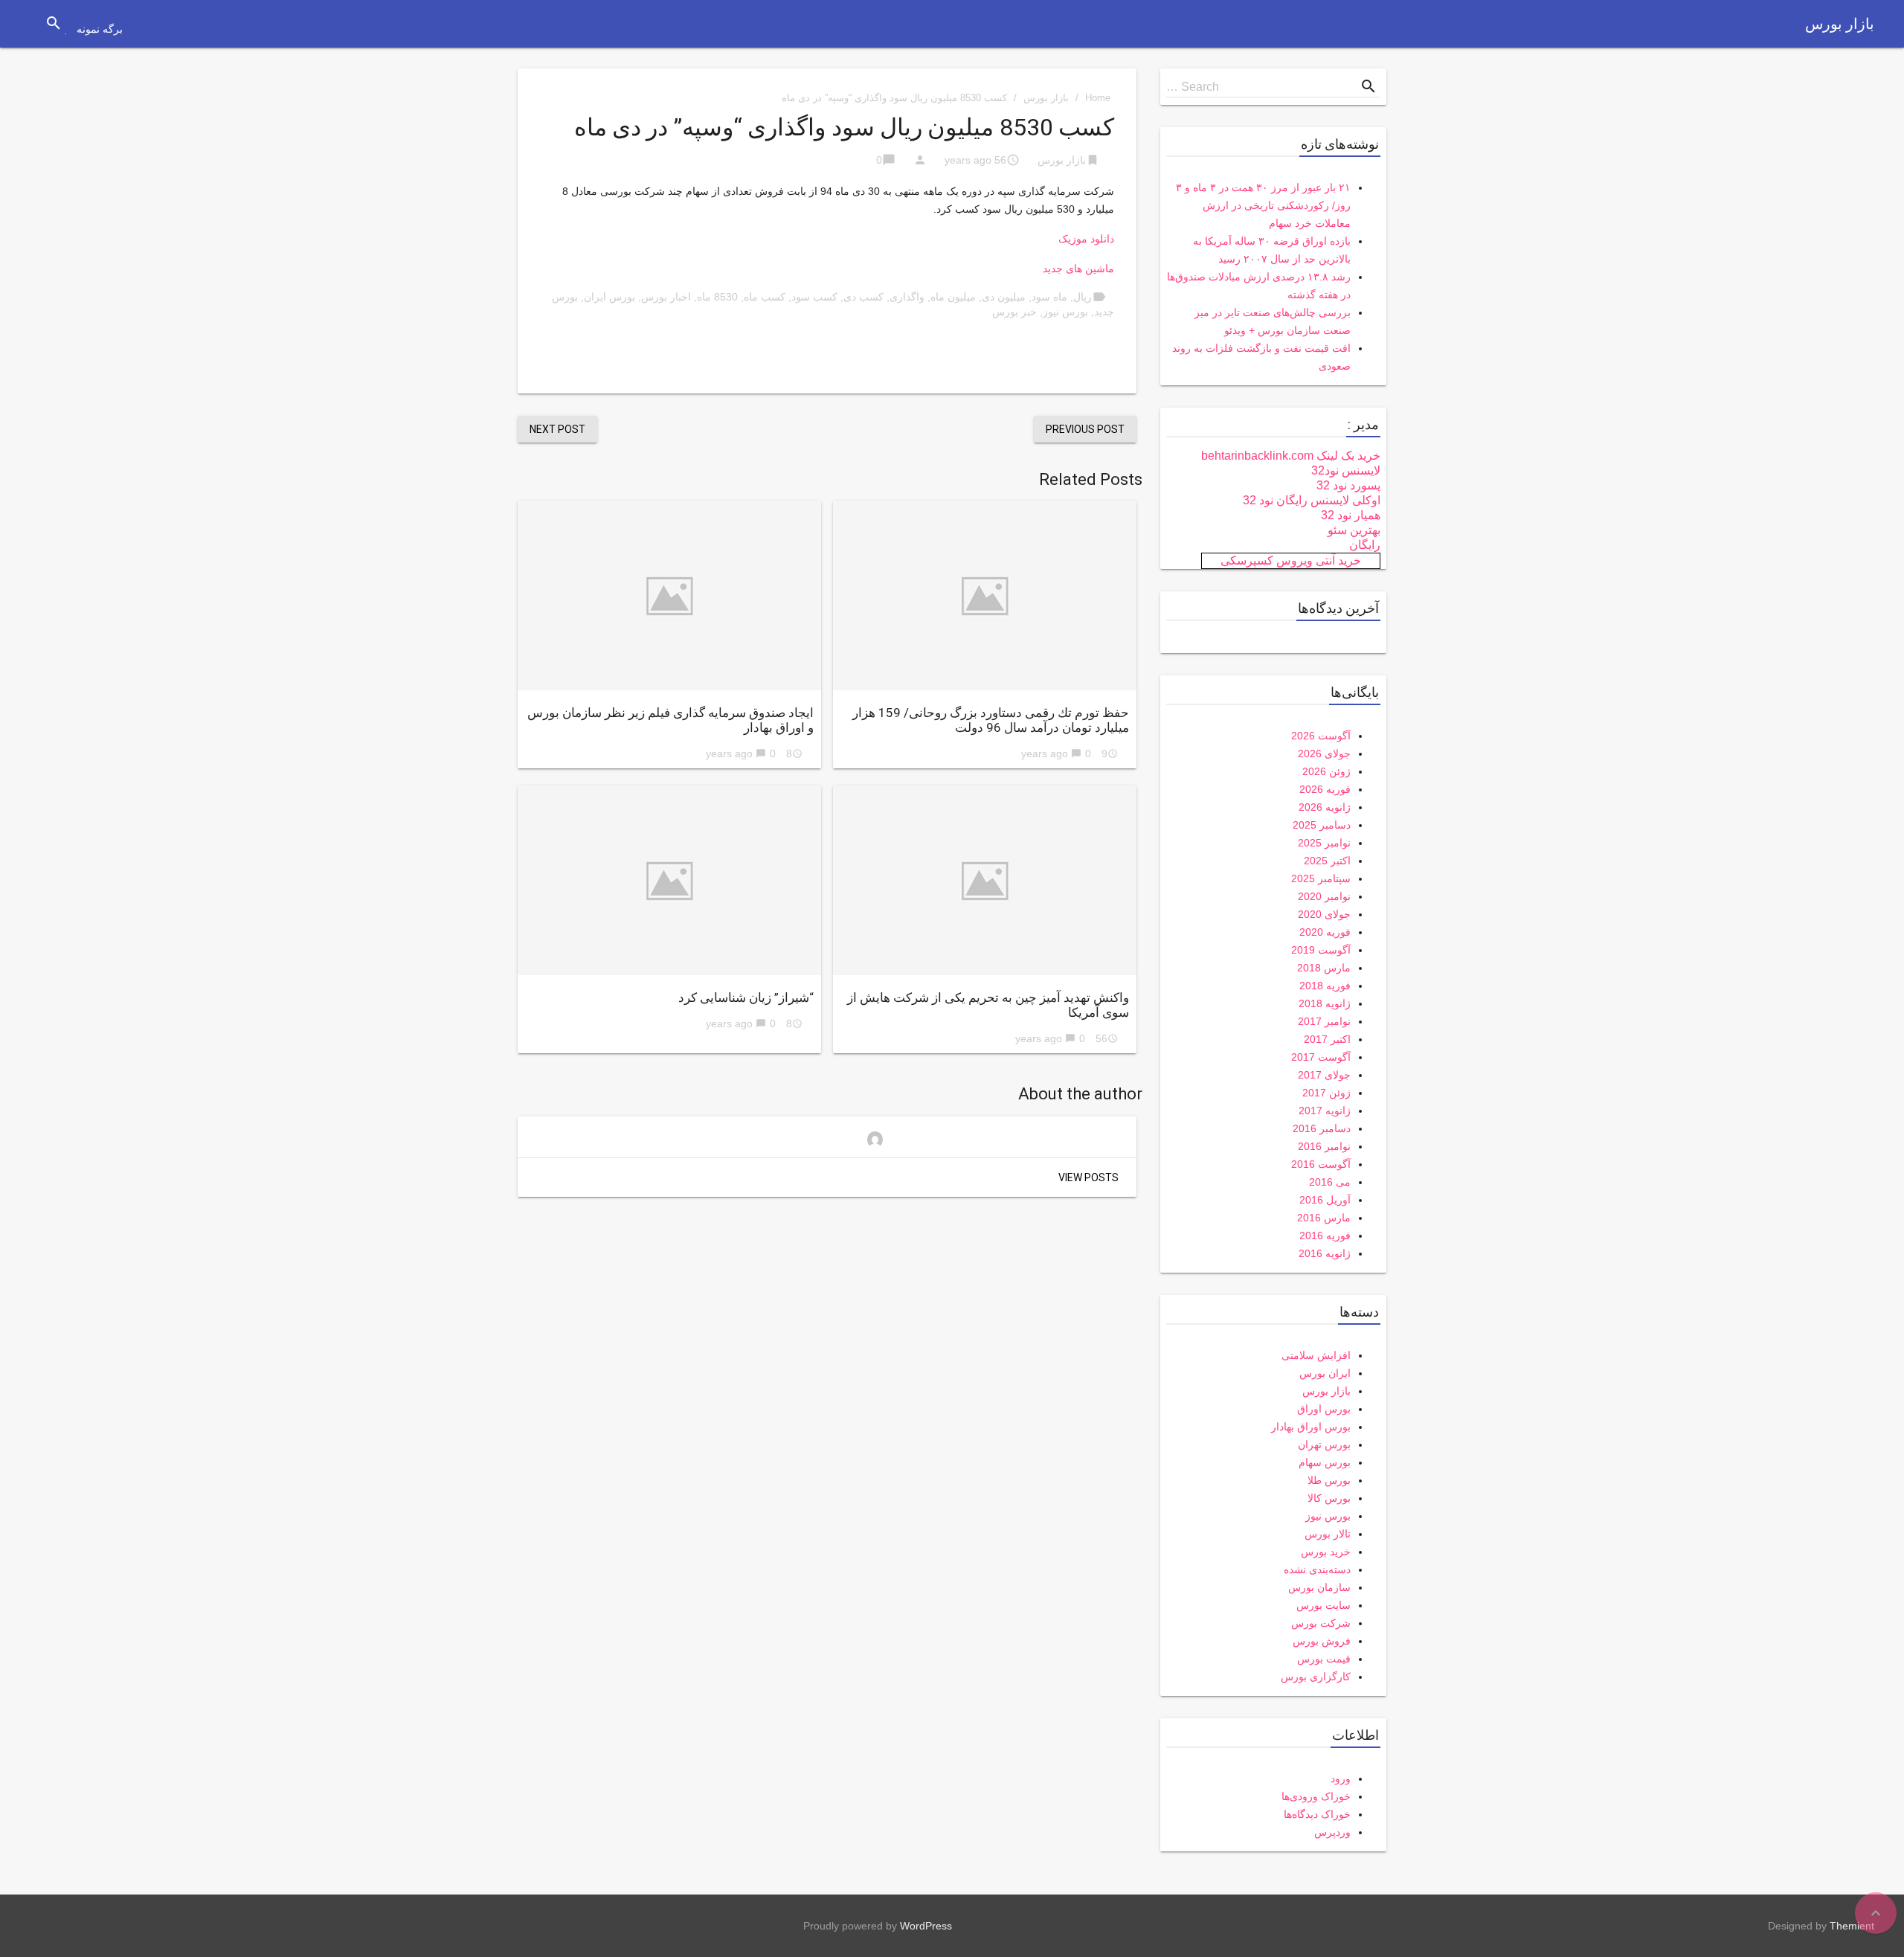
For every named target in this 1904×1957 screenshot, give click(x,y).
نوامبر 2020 (1324, 896)
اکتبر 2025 (1327, 861)
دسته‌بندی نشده (1317, 1569)
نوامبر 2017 (1324, 1021)
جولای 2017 (1324, 1075)
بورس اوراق (1324, 1409)
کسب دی (863, 297)
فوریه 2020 (1325, 932)
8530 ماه (717, 297)
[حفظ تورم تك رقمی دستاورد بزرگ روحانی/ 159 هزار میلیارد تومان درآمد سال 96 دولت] (985, 595)
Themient (1852, 1926)
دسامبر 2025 (1322, 825)
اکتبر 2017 (1327, 1039)
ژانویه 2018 (1325, 1003)
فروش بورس (1322, 1641)
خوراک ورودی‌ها (1316, 1796)
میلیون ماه (953, 297)
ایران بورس (1325, 1373)
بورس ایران (610, 297)
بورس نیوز (1065, 312)
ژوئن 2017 (1326, 1093)
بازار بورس (1840, 24)
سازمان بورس (1319, 1587)
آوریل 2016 (1325, 1200)
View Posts (1088, 1177)
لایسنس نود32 (1346, 470)
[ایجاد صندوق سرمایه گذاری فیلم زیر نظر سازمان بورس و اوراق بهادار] (669, 595)
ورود (1341, 1778)
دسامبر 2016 (1322, 1128)
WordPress (926, 1926)
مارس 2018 (1324, 968)
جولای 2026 (1324, 753)
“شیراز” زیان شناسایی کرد (746, 997)
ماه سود (1049, 297)
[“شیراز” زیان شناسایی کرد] (669, 880)
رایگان (1365, 545)
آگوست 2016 (1321, 1164)
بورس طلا (1329, 1480)
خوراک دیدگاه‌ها (1317, 1814)
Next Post (557, 429)
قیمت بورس (1324, 1659)
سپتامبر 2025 (1321, 878)
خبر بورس (1014, 312)
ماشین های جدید (1078, 269)
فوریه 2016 (1325, 1235)
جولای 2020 (1324, 914)
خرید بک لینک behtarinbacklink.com (1291, 456)
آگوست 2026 (1321, 736)
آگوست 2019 (1321, 950)
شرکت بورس (1321, 1623)
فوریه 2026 (1325, 789)
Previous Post (1085, 429)
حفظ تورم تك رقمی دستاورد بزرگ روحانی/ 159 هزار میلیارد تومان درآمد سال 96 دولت (991, 720)
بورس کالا (1329, 1498)
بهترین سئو (1354, 530)
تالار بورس (1328, 1534)
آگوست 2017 (1321, 1057)
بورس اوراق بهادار (1311, 1427)
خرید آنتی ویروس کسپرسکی (1291, 560)
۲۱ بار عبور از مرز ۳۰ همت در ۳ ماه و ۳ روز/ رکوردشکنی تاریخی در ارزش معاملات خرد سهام (1263, 205)
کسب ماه (765, 297)
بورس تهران (1324, 1445)
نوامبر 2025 (1324, 843)
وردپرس (1332, 1832)
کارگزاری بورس (1316, 1677)
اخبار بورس (666, 297)
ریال (1083, 297)
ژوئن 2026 (1326, 771)
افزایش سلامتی (1316, 1355)
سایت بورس (1324, 1605)
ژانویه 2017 (1325, 1111)
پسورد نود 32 (1348, 485)
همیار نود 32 (1351, 515)
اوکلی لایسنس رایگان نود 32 (1312, 500)
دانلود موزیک (1086, 239)
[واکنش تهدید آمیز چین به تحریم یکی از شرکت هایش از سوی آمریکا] (985, 880)
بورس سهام (1325, 1462)
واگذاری (907, 297)
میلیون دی (1004, 297)
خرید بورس (1326, 1552)
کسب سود (814, 297)
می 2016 (1330, 1182)
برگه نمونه (100, 29)
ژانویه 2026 (1325, 807)
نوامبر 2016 (1324, 1146)
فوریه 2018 (1325, 986)
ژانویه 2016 (1325, 1253)
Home (1098, 98)
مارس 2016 (1324, 1218)
